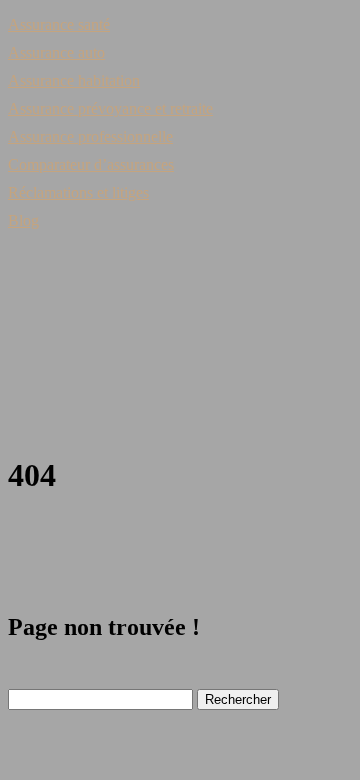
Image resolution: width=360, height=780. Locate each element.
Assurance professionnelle (90, 136)
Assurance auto (56, 52)
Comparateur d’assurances (91, 164)
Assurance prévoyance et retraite (110, 108)
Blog (23, 220)
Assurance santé (59, 24)
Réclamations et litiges (78, 192)
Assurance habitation (74, 80)
